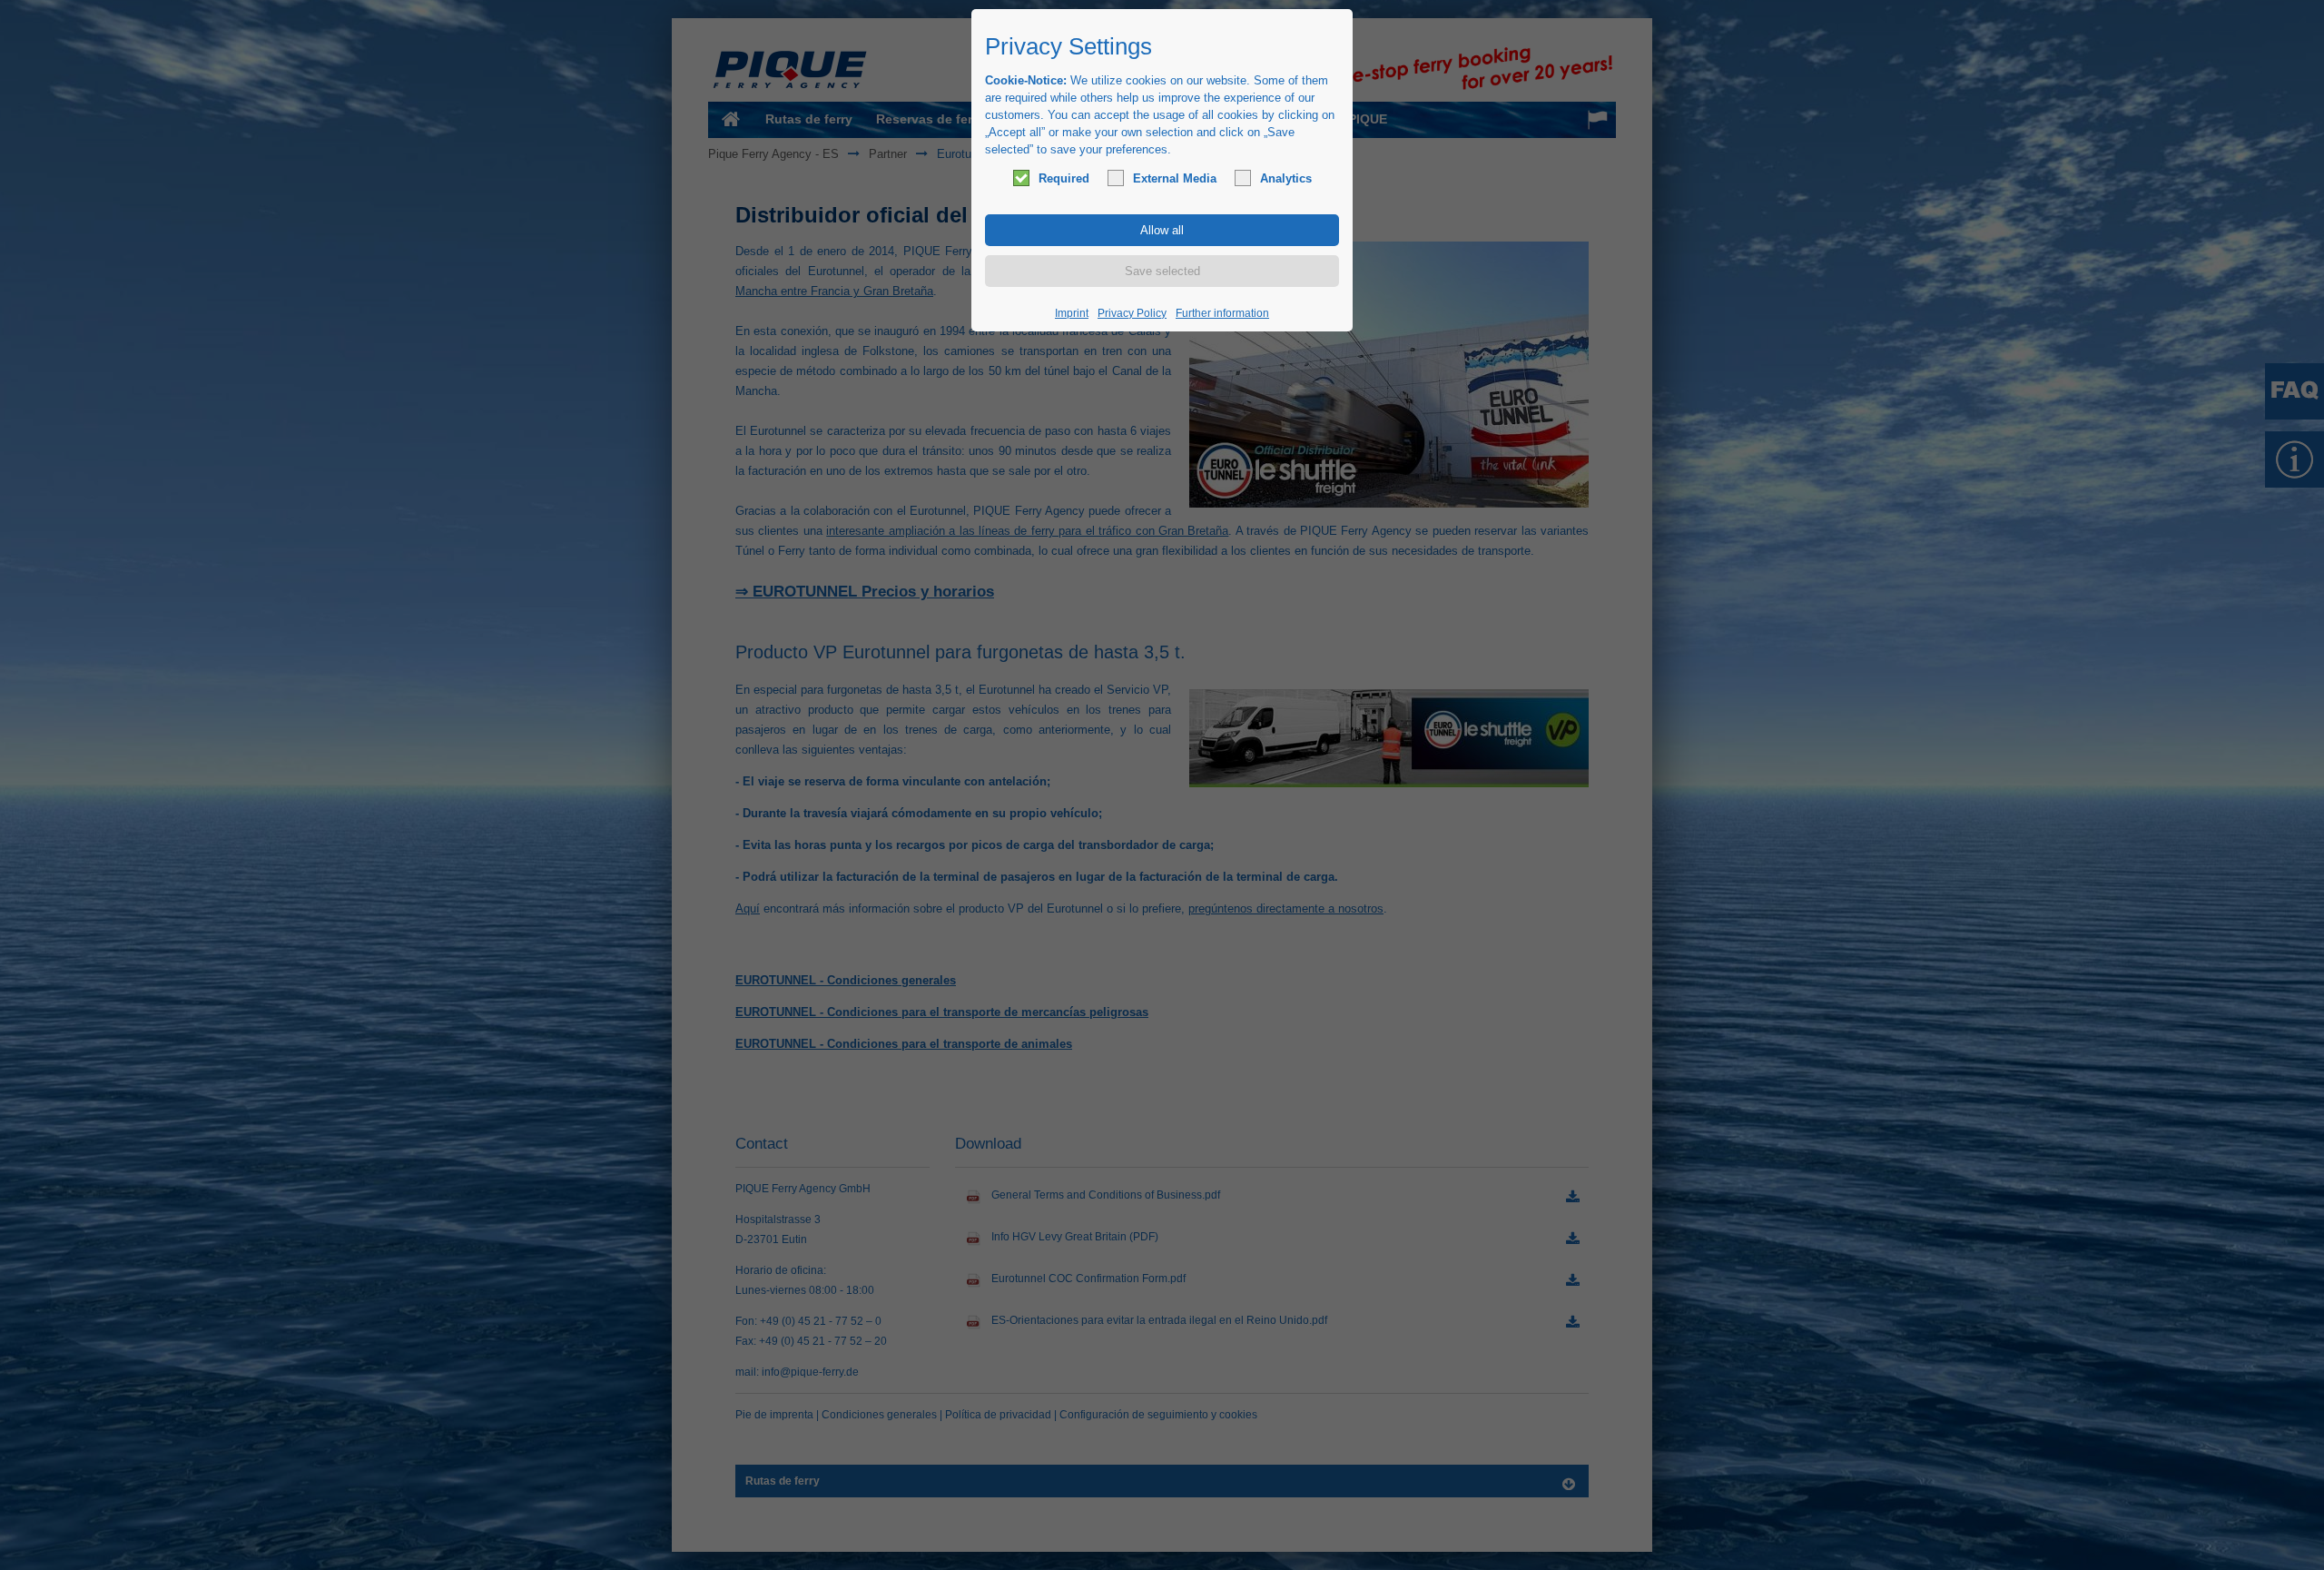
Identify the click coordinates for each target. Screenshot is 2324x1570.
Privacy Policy (1132, 313)
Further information (1222, 313)
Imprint (1072, 313)
